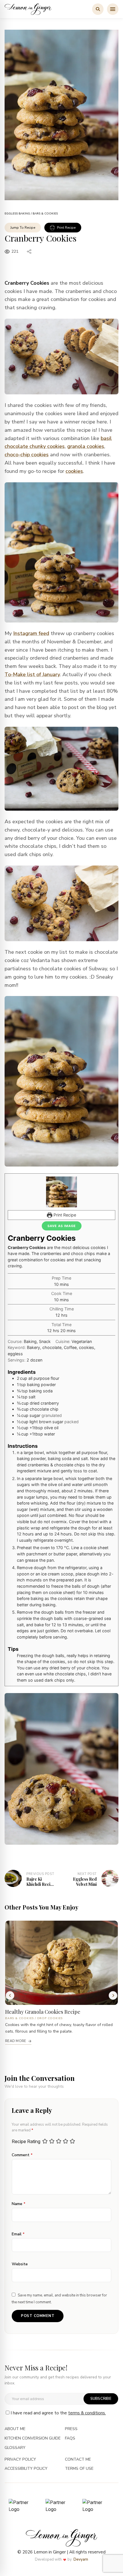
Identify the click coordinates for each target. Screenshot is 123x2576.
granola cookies (86, 446)
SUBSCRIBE (101, 2399)
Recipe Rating (26, 2142)
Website (20, 2264)
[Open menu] (113, 9)
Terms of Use (79, 2469)
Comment (22, 2155)
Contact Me (78, 2460)
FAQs (70, 2439)
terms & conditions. (87, 2413)
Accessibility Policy (26, 2469)
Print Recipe (66, 228)
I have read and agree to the (58, 2413)
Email (18, 2234)
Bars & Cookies (45, 214)
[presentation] (10, 1995)
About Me (15, 2429)
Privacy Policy (20, 2460)
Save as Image (62, 1226)
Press (71, 2429)
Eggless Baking (17, 214)
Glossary (15, 2448)
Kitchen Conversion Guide (33, 2439)
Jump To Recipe (23, 228)
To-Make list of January (32, 674)
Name (19, 2204)
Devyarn (81, 2559)
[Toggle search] (98, 9)
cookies (74, 471)
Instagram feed (31, 633)
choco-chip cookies (27, 455)
